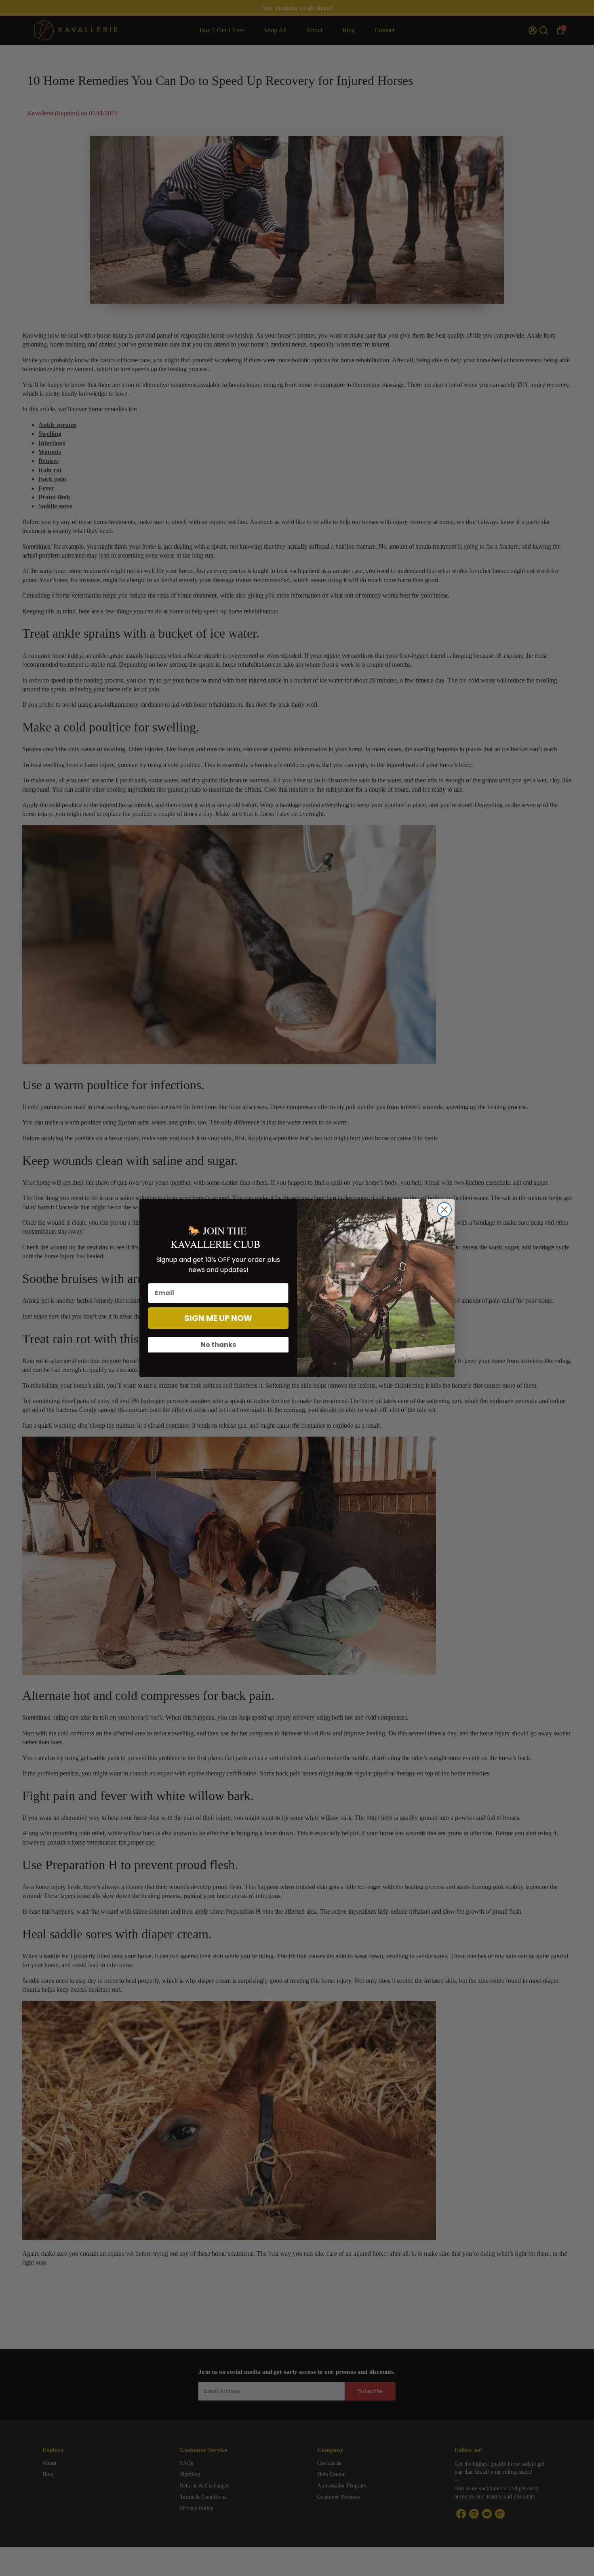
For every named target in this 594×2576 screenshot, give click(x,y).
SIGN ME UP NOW (218, 1318)
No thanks (218, 1345)
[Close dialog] (444, 1210)
